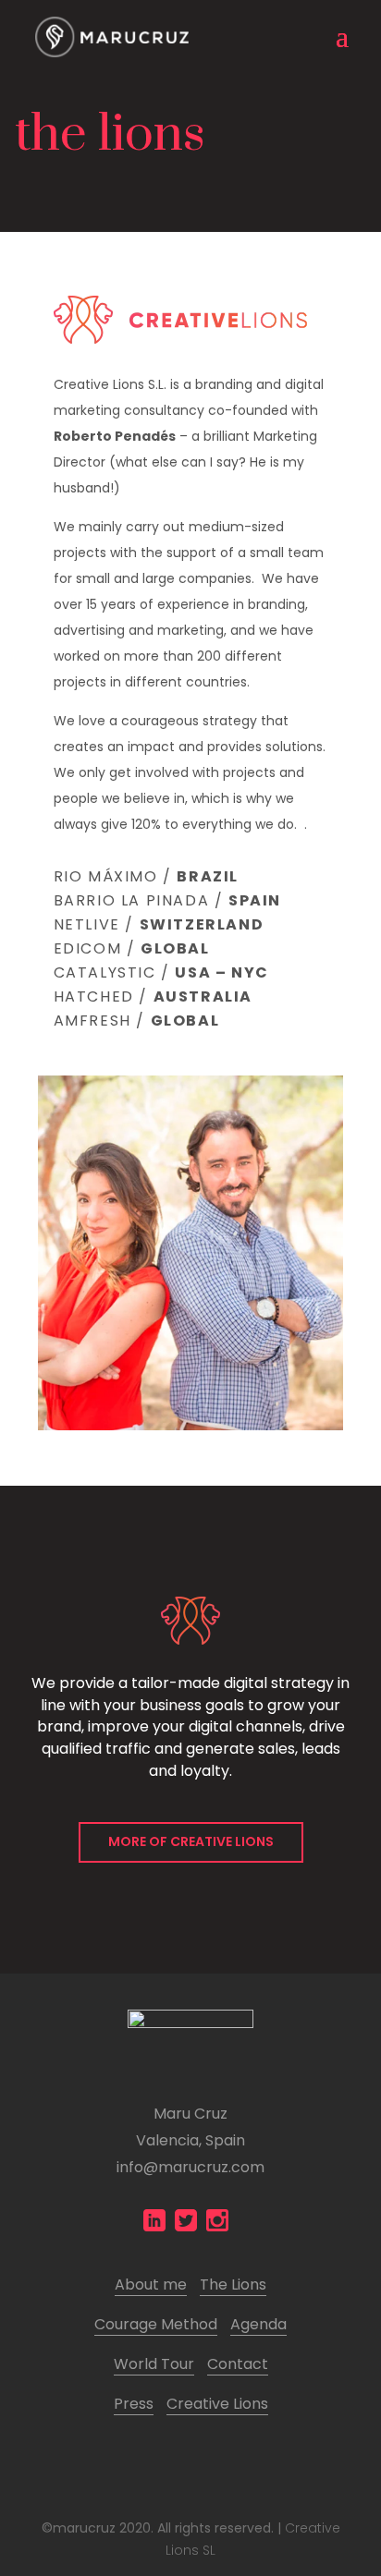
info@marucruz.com (190, 2167)
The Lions (233, 2284)
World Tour (154, 2364)
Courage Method (156, 2324)
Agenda (258, 2324)
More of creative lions (191, 1841)
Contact (238, 2364)
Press (134, 2404)
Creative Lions (217, 2404)
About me (151, 2284)
